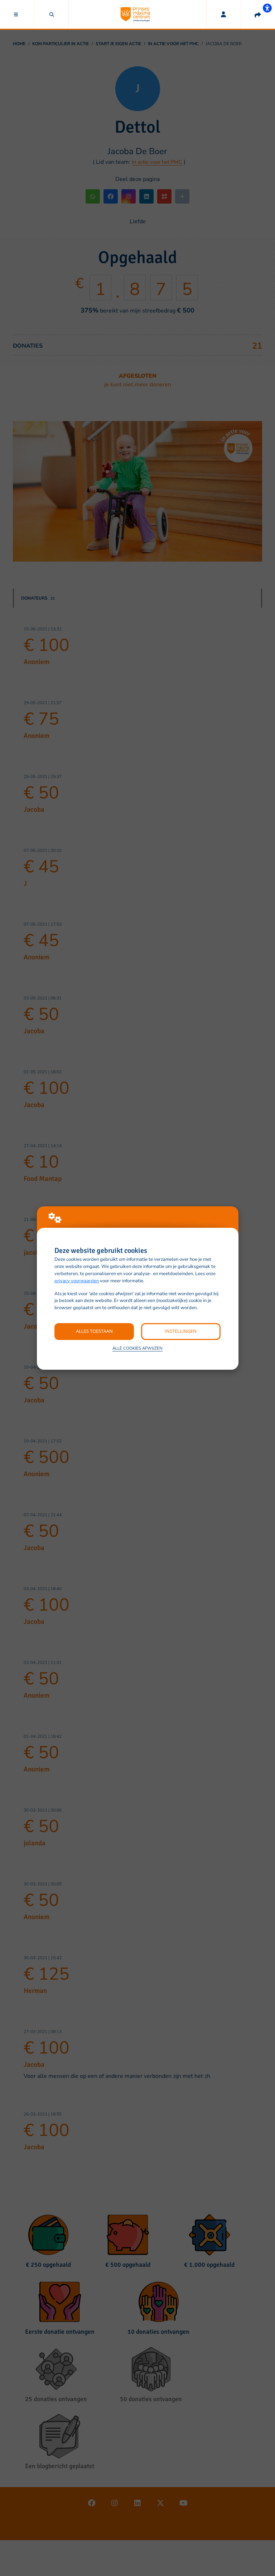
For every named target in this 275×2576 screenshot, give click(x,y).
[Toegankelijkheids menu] (267, 8)
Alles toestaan (94, 1331)
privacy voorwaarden (77, 1281)
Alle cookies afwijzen (137, 1348)
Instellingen (181, 1331)
